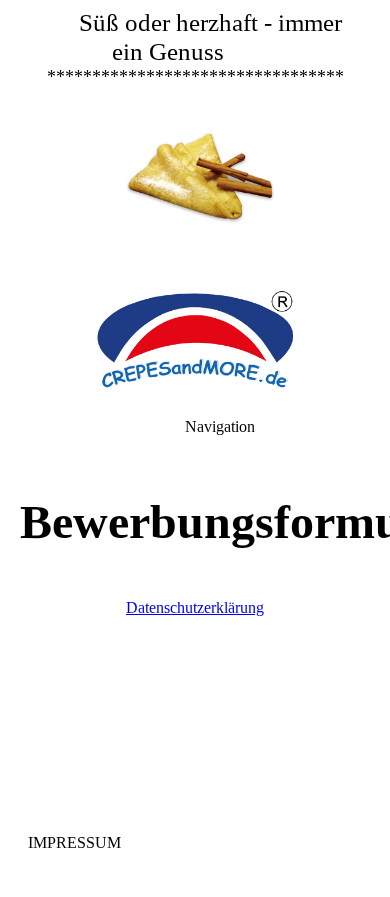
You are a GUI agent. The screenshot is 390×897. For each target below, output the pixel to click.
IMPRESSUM (76, 842)
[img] (195, 140)
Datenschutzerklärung (195, 607)
